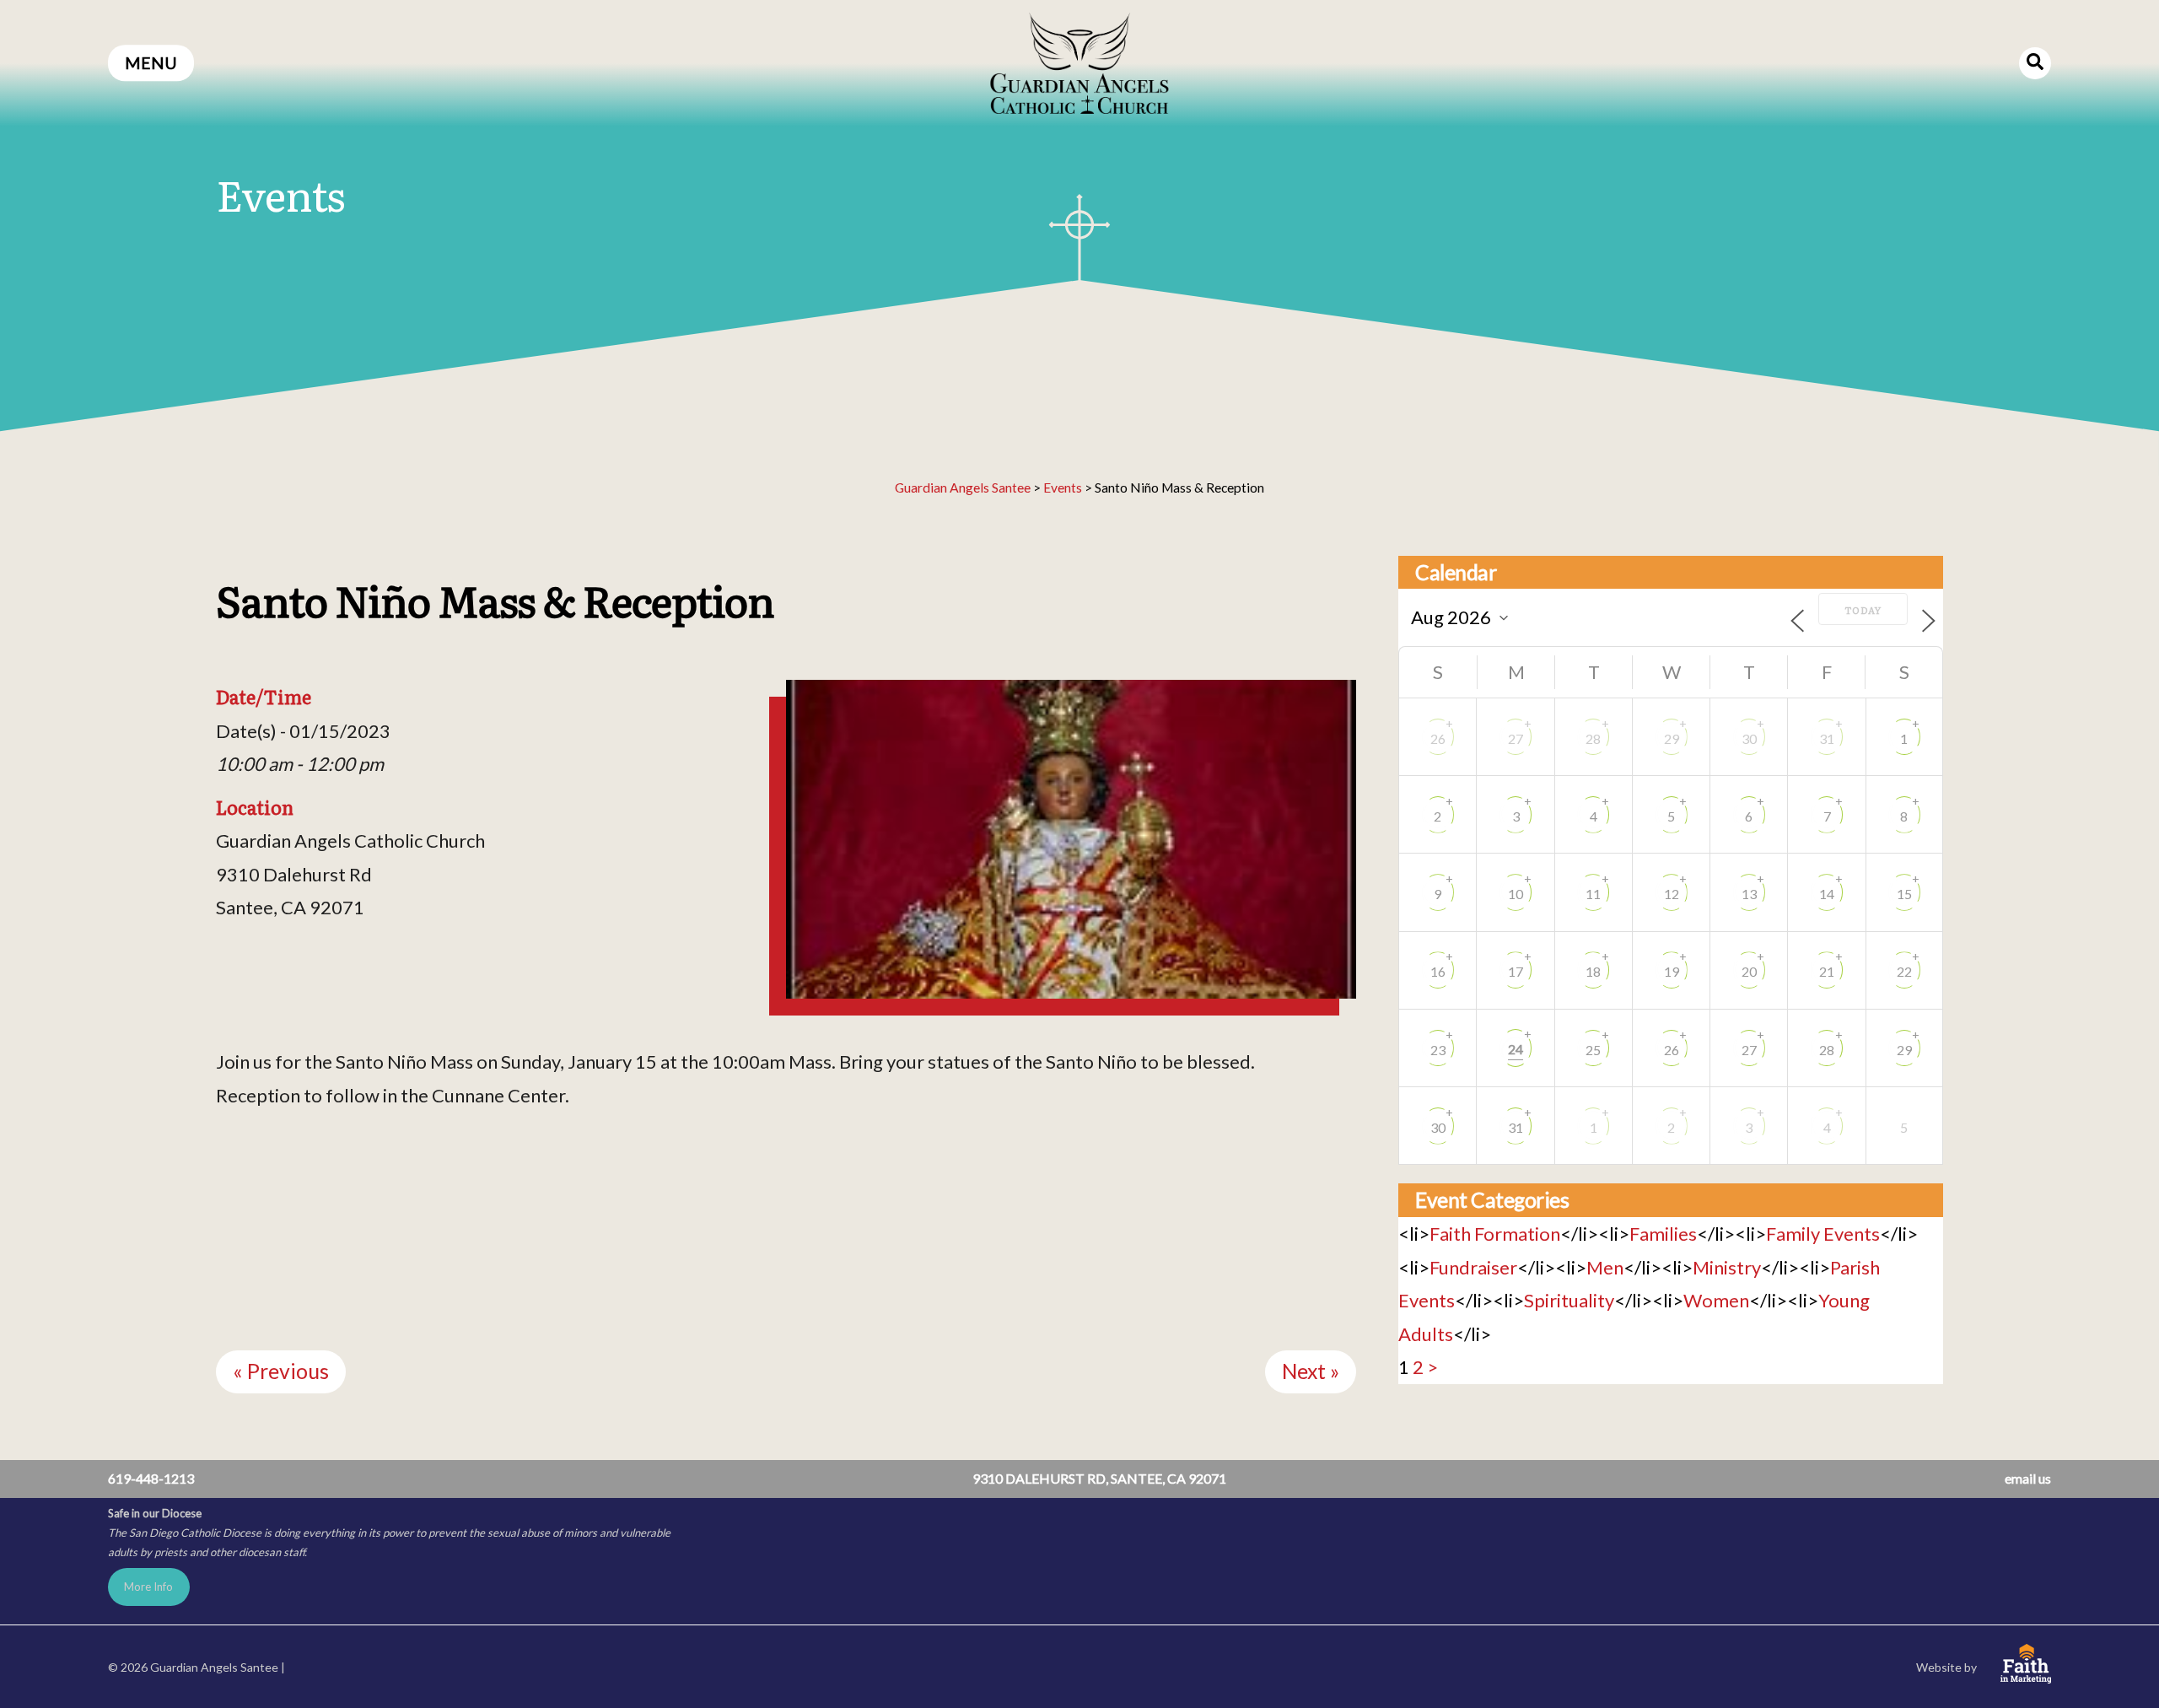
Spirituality (1569, 1300)
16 (1438, 971)
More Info (148, 1587)
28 (1593, 738)
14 (1827, 894)
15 (1904, 894)
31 (1827, 738)
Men (1605, 1267)
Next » (1311, 1371)
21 (1827, 971)
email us (2028, 1478)
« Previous (281, 1371)
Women (1716, 1300)
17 (1516, 971)
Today (1863, 610)
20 (1749, 971)
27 (1516, 738)
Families (1663, 1234)
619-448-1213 (151, 1478)
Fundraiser (1473, 1267)
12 (1672, 894)
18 (1593, 971)
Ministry (1727, 1267)
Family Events (1823, 1234)
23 (1438, 1050)
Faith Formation (1495, 1234)
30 (1749, 738)
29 (1672, 738)
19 (1672, 971)
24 (1516, 1049)
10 (1516, 894)
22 (1904, 971)
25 (1593, 1050)
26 (1438, 738)
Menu (151, 63)
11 (1593, 894)
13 (1749, 894)
